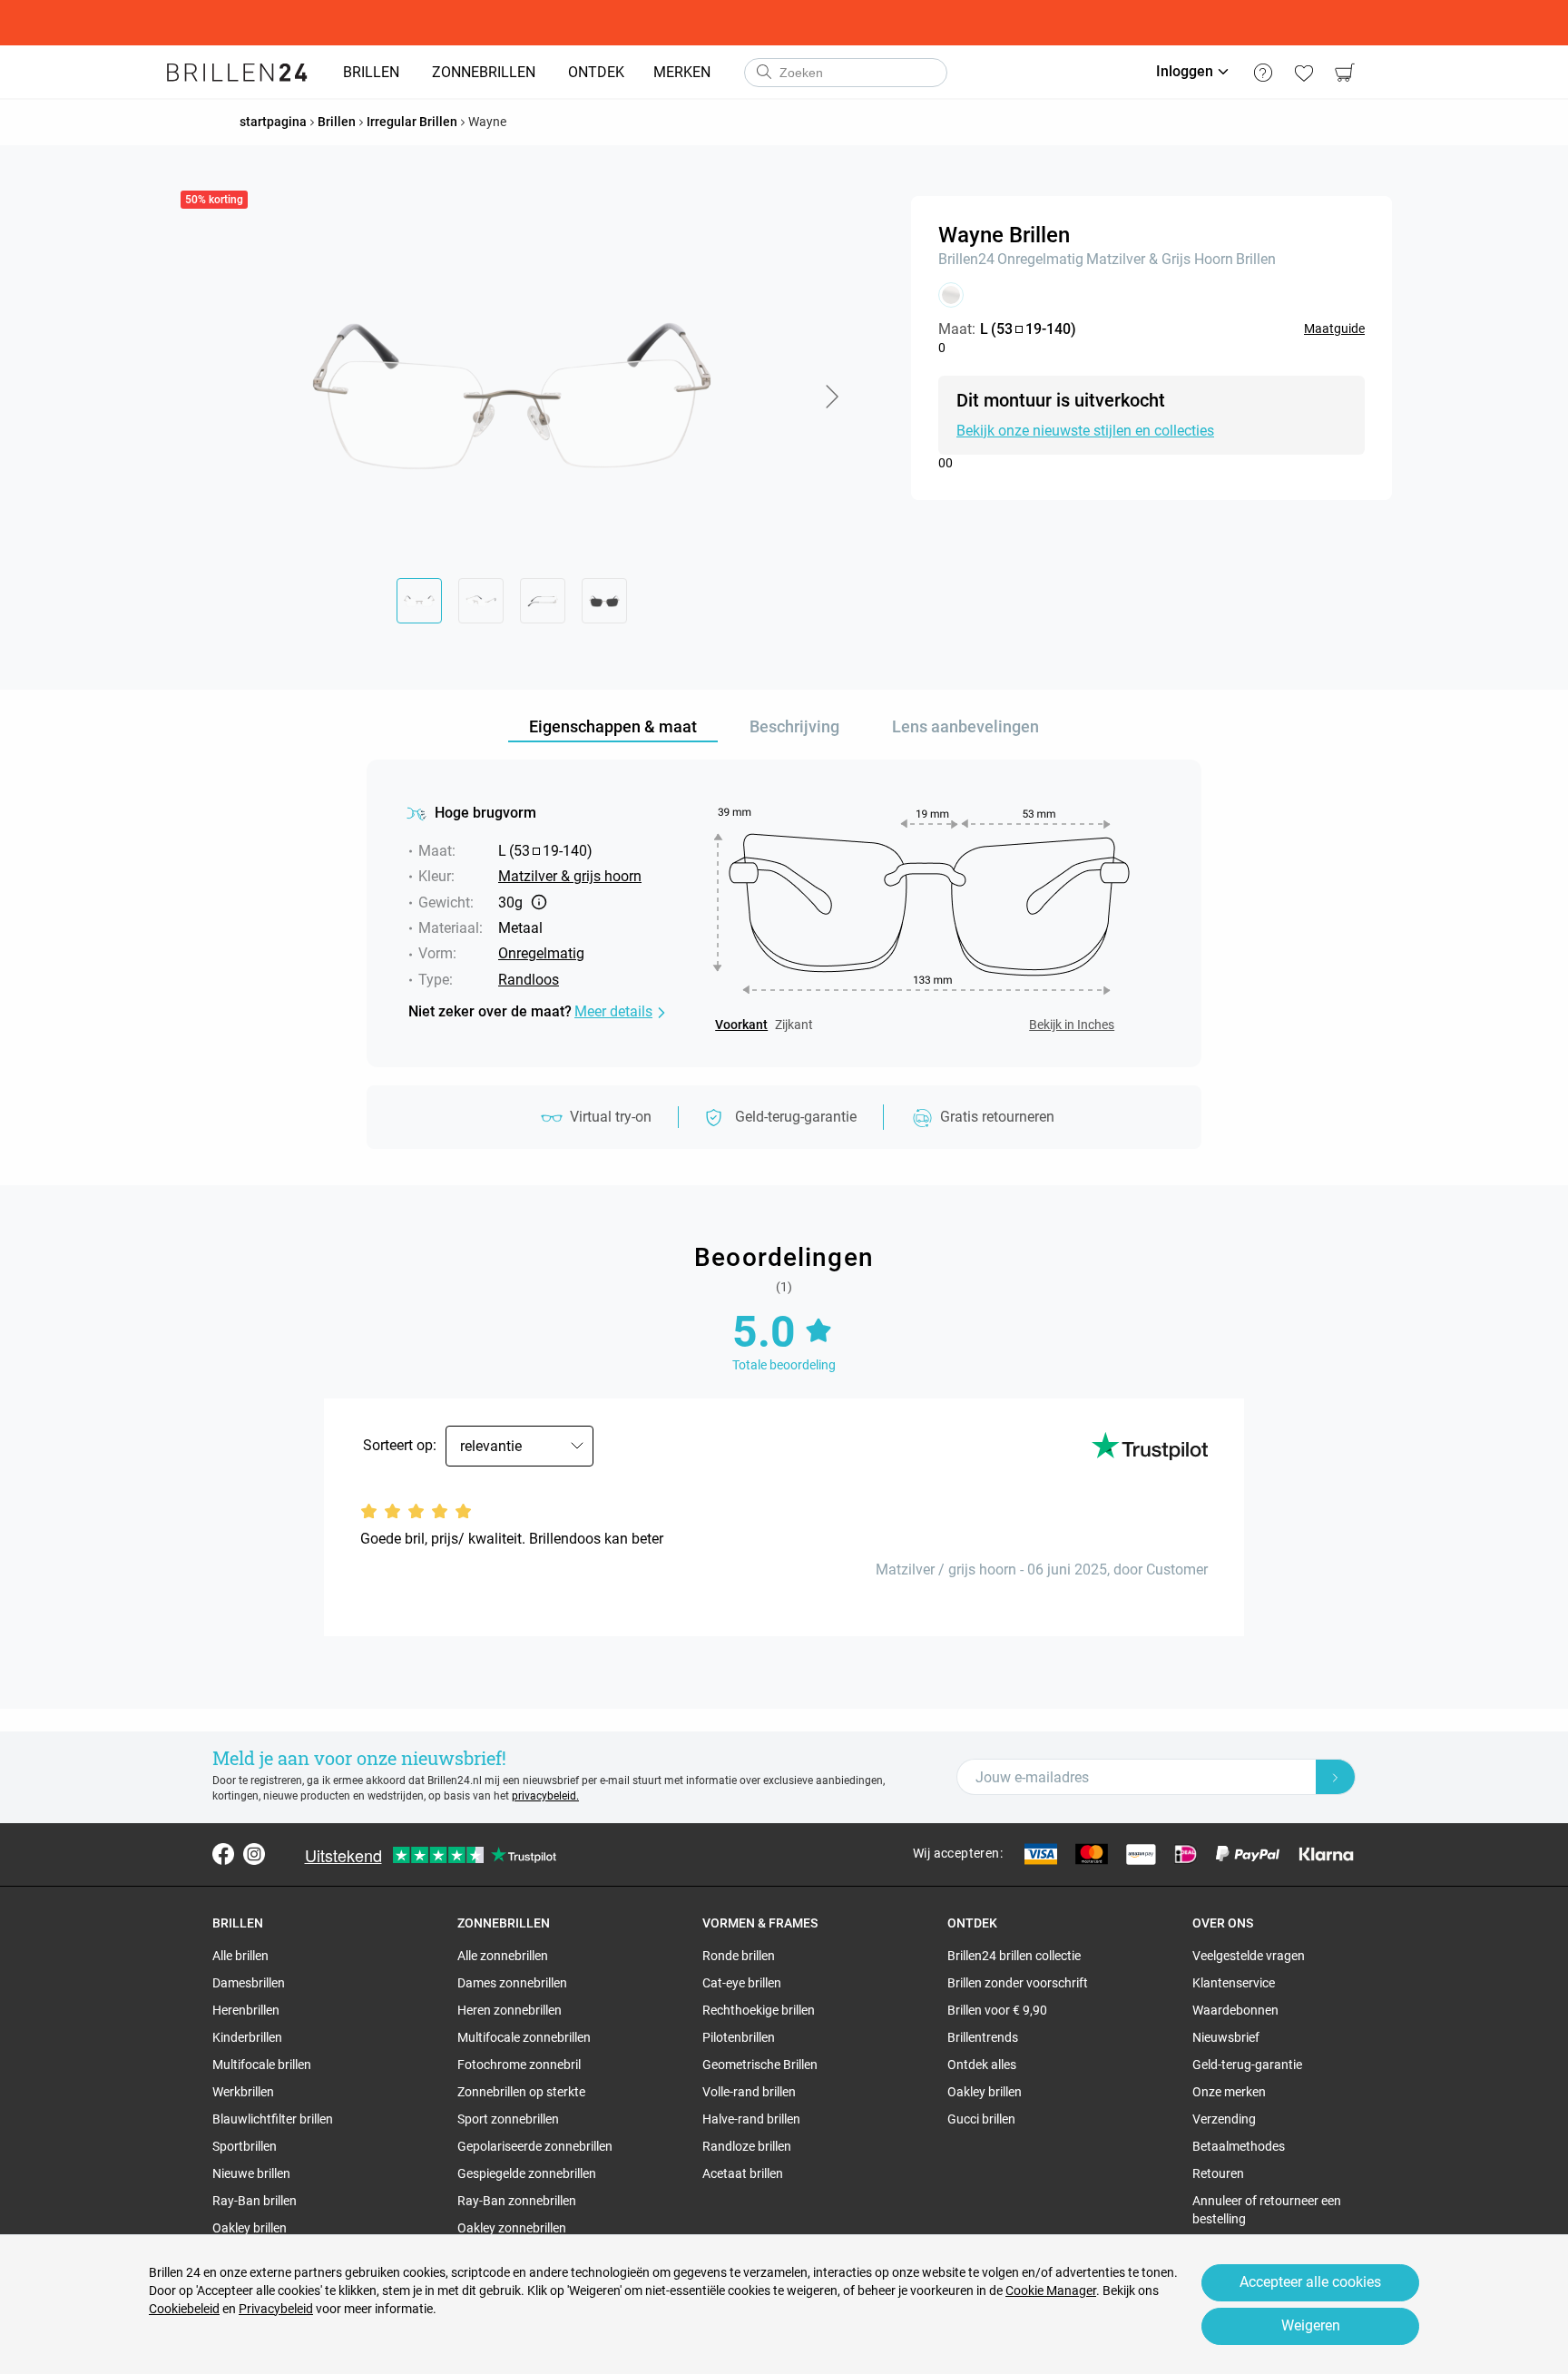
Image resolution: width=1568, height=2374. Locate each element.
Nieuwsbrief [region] (1226, 2037)
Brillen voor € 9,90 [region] (997, 2010)
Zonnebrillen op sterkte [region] (521, 2092)
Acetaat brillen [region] (743, 2173)
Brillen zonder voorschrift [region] (1018, 1983)
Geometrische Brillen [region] (760, 2065)
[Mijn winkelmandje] (1344, 73)
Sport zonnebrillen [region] (508, 2119)
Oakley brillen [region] (250, 2228)
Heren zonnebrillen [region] (510, 2010)
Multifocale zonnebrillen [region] (524, 2037)
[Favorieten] (1303, 73)
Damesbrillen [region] (249, 1983)
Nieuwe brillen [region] (251, 2173)
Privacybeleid (276, 2309)
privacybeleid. (545, 1796)
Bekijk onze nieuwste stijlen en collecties (1085, 431)
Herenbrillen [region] (246, 2010)
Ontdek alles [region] (982, 2065)
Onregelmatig (1040, 259)
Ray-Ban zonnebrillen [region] (517, 2201)
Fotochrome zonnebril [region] (519, 2065)
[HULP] (1263, 73)
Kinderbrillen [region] (247, 2037)
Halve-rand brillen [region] (751, 2119)
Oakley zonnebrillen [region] (512, 2228)
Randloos (529, 980)
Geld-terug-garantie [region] (1247, 2065)
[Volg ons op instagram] (254, 1854)
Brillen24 (966, 259)
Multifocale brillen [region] (262, 2065)
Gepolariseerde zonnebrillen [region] (535, 2146)
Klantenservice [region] (1234, 1983)
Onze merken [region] (1229, 2092)
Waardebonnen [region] (1235, 2010)
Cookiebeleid (184, 2309)
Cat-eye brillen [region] (742, 1983)
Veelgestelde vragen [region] (1249, 1956)
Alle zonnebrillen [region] (503, 1956)
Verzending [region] (1224, 2119)
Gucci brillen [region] (981, 2119)
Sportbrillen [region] (245, 2146)
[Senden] (763, 73)
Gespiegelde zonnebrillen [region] (527, 2173)
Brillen (1256, 259)
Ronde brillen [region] (739, 1956)
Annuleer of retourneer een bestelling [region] (1267, 2210)
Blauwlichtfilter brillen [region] (273, 2119)
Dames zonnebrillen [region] (512, 1983)
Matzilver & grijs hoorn (1160, 259)
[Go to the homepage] (237, 73)
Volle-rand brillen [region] (749, 2092)
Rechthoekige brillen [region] (759, 2010)
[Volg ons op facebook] (223, 1854)
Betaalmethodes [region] (1239, 2146)
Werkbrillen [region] (243, 2092)
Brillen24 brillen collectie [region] (1014, 1956)
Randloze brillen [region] (747, 2146)
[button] (831, 397)
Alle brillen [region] (240, 1956)
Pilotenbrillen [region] (739, 2037)
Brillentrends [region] (983, 2037)
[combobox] (846, 73)
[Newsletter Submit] (1336, 1777)
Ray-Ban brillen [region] (255, 2201)
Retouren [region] (1218, 2173)
